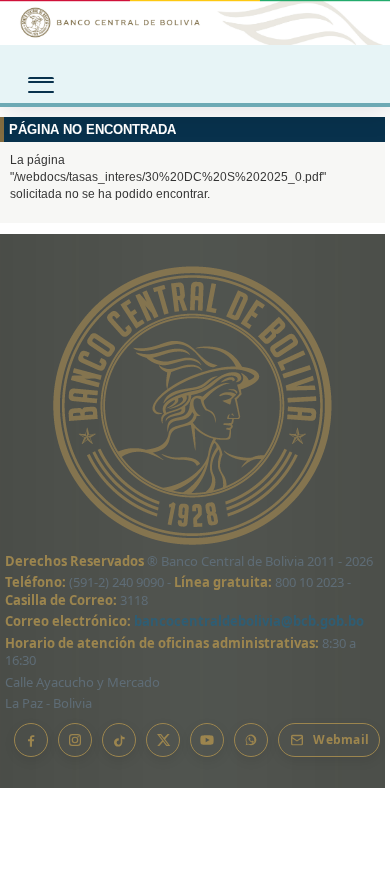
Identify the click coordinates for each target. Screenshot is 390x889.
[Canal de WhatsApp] (251, 740)
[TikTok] (119, 740)
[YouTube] (207, 740)
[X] (163, 740)
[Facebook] (31, 740)
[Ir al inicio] (195, 22)
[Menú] (41, 78)
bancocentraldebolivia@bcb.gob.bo (249, 621)
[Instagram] (75, 740)
